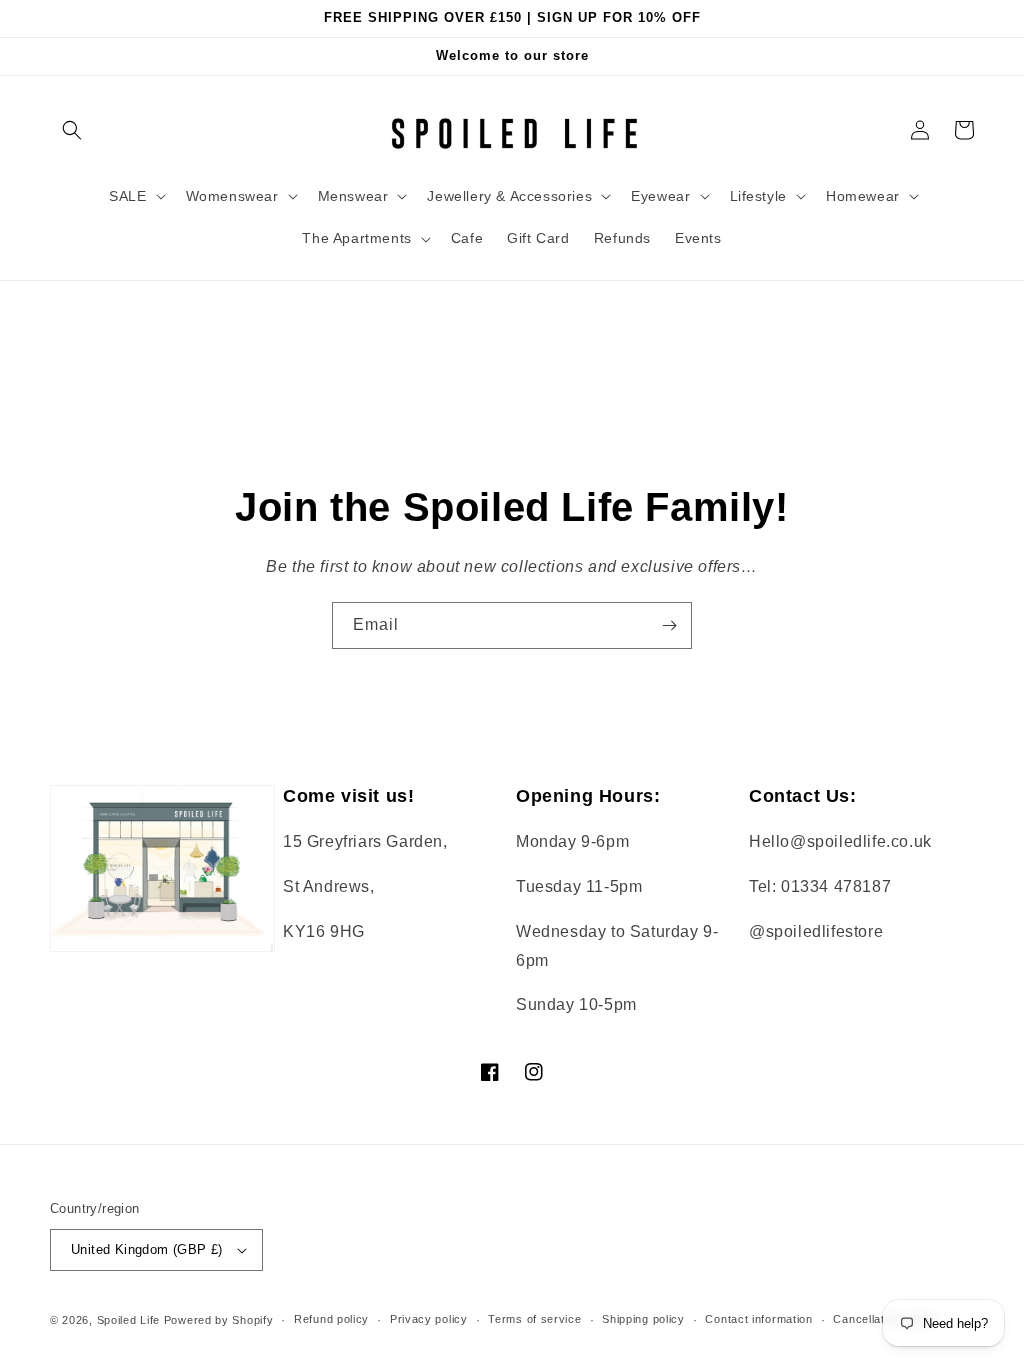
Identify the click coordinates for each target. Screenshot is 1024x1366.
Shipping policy (643, 1319)
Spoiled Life (128, 1320)
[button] (72, 130)
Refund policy (331, 1319)
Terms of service (534, 1319)
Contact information (758, 1319)
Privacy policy (429, 1319)
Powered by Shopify (219, 1320)
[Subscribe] (669, 625)
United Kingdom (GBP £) (147, 1249)
